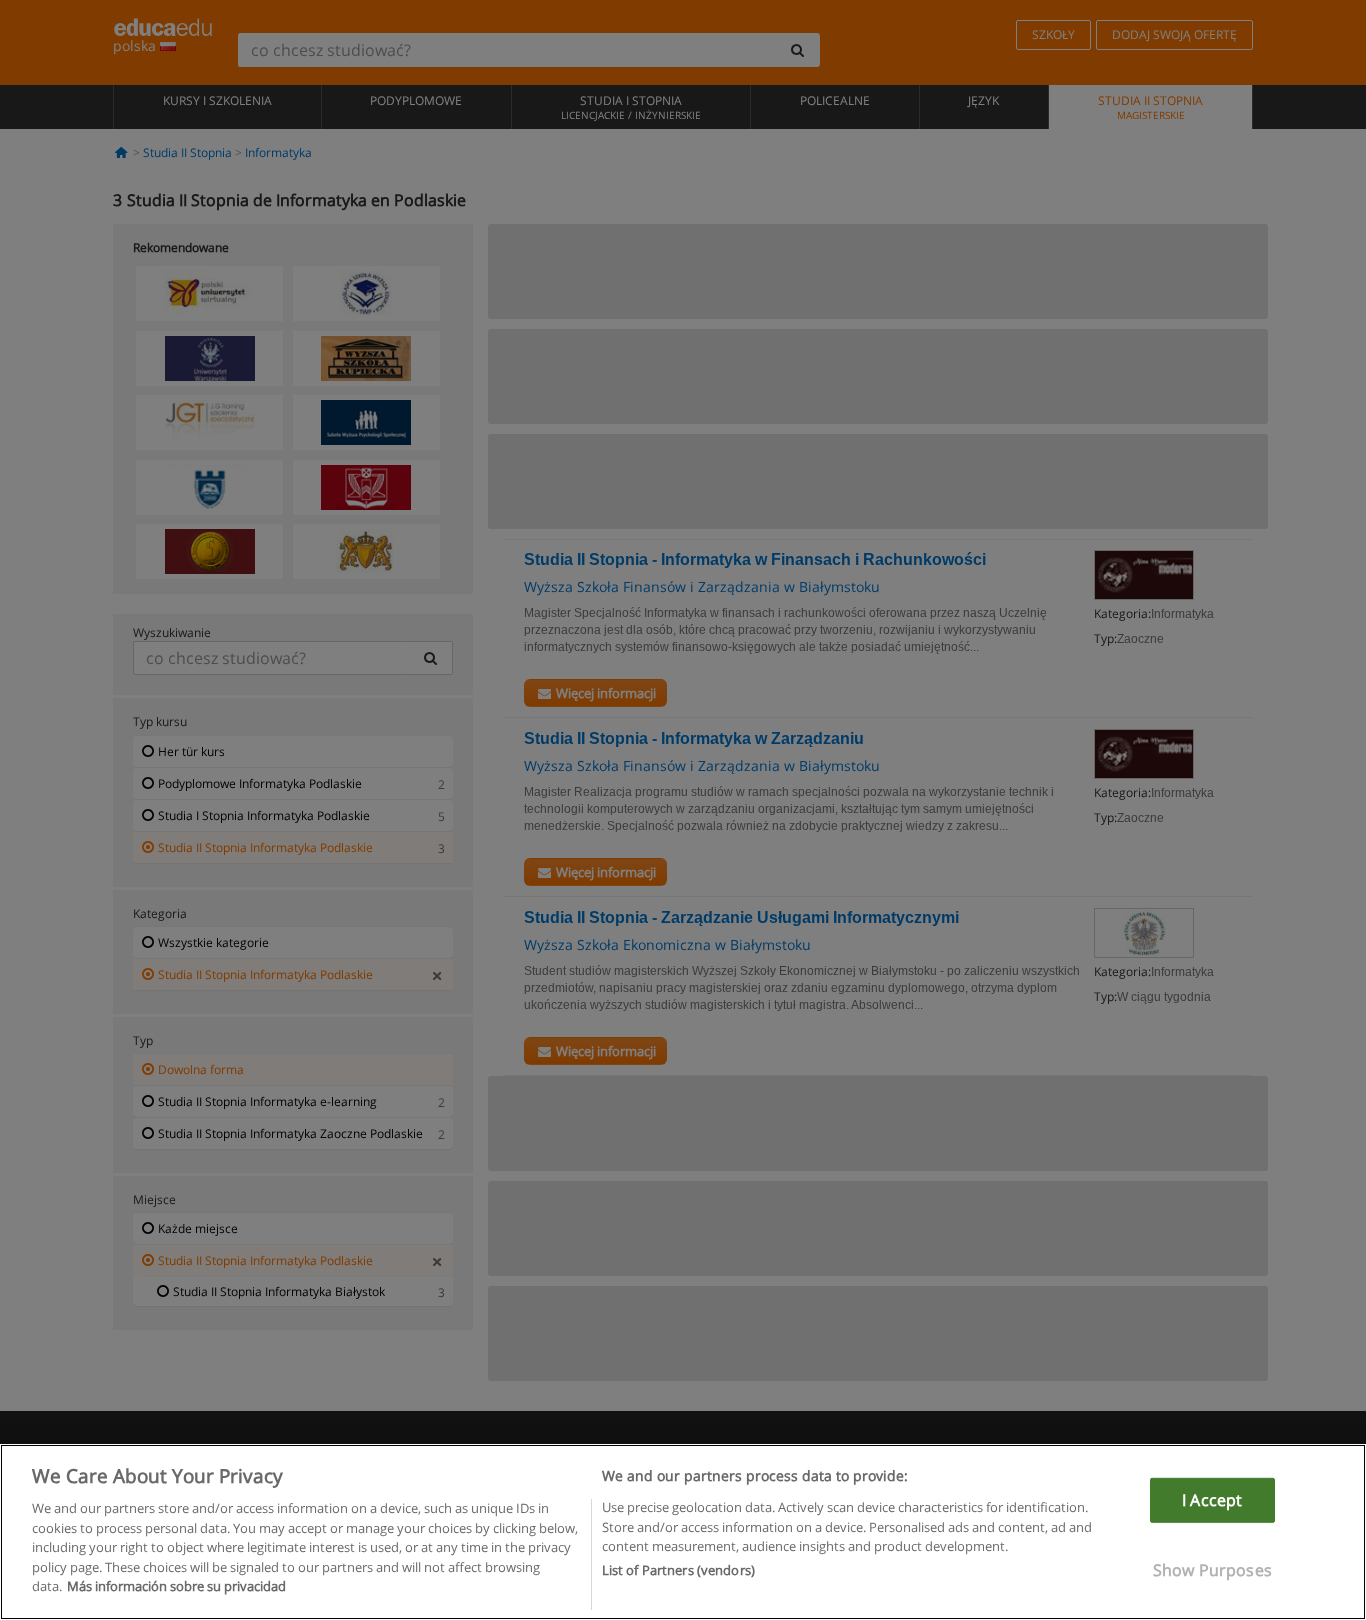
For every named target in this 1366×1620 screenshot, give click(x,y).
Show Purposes (1212, 1570)
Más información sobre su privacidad (176, 1586)
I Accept (1212, 1500)
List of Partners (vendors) (678, 1571)
